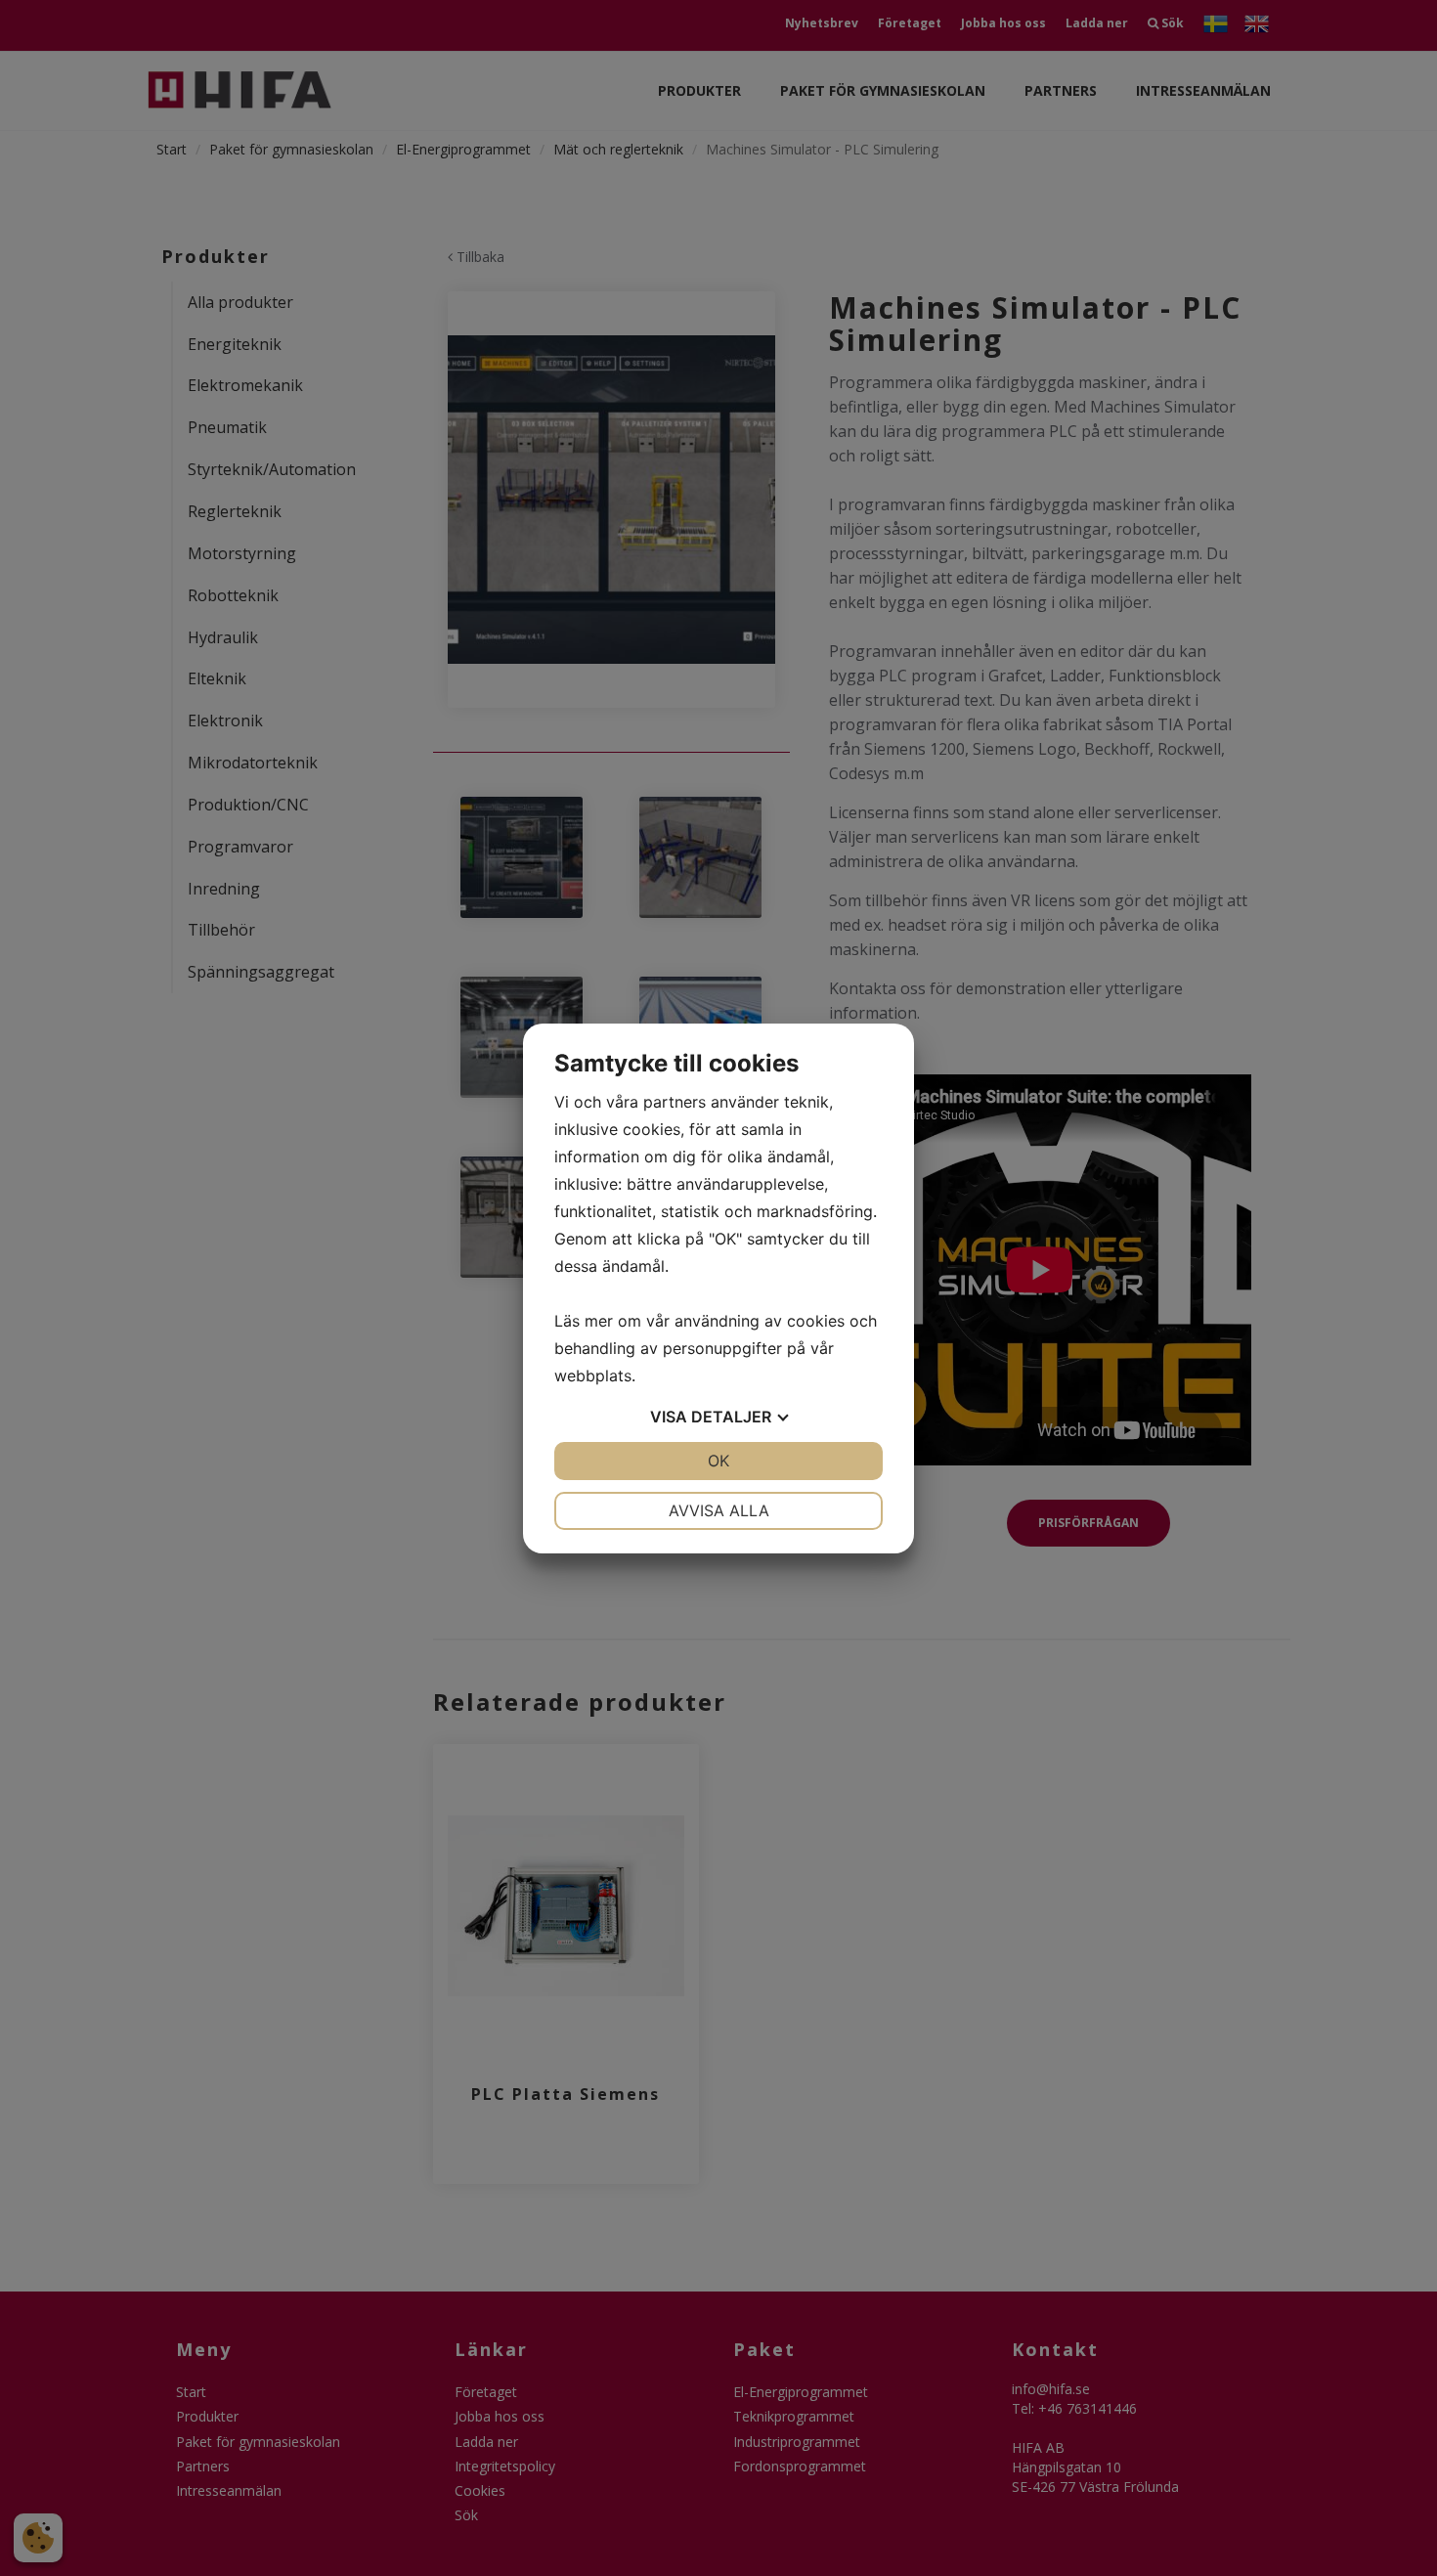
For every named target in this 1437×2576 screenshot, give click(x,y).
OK (718, 1461)
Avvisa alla (719, 1510)
